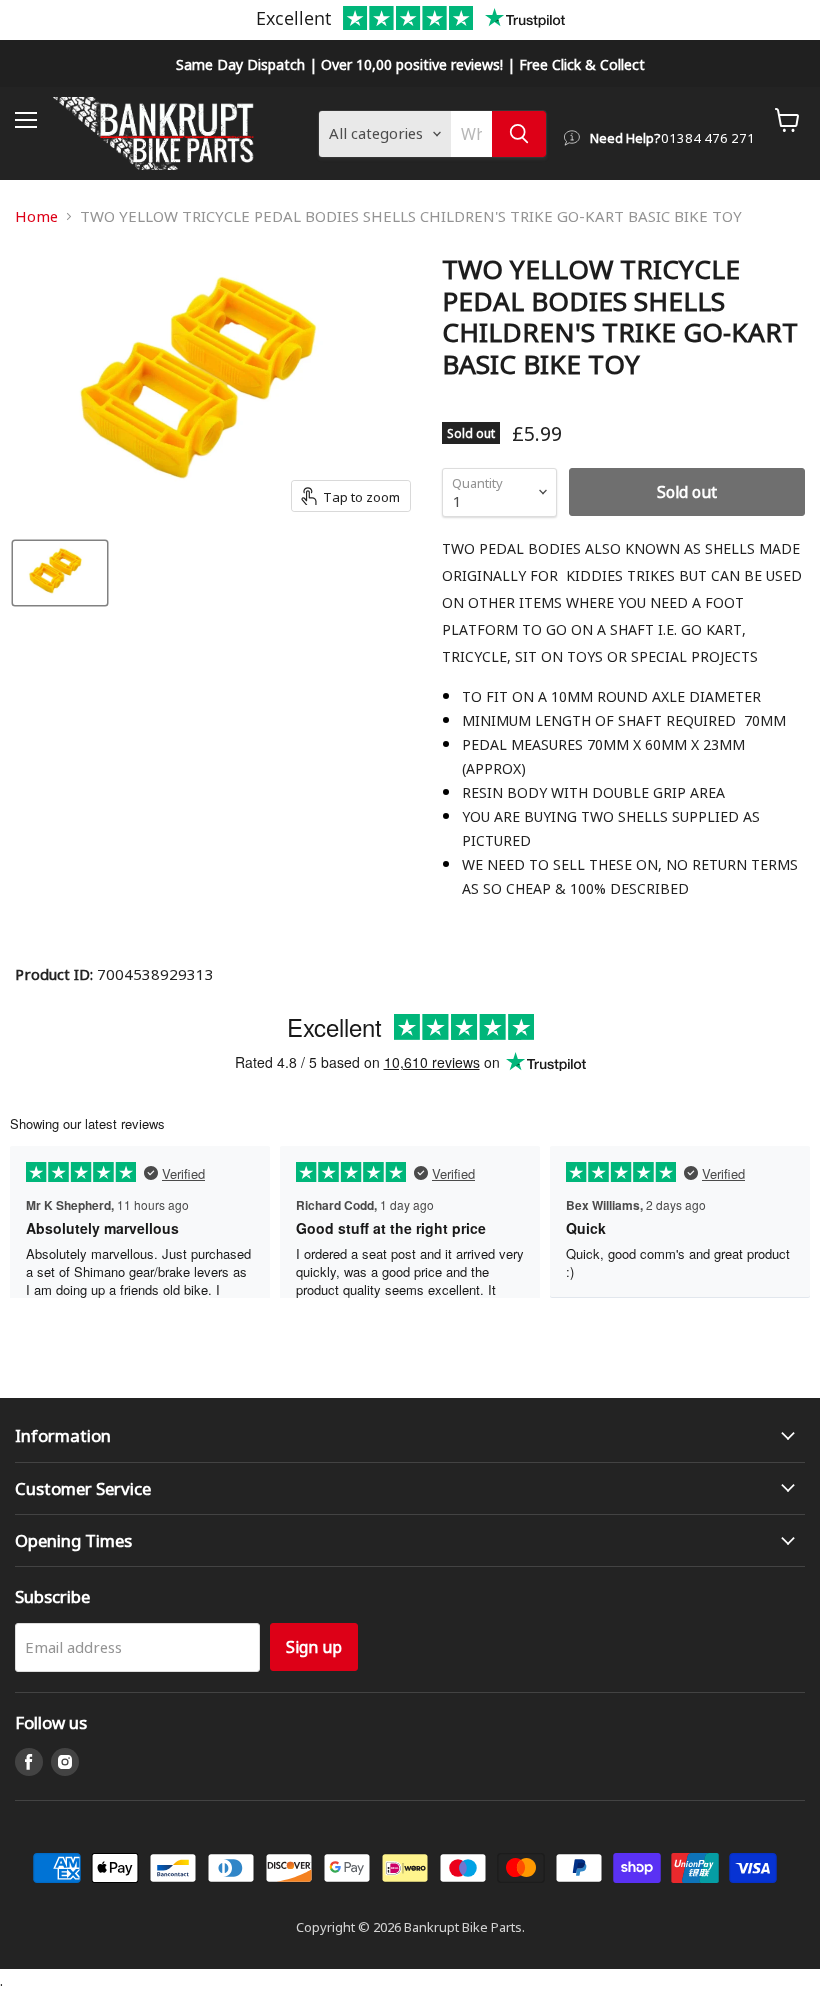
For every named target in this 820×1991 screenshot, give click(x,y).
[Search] (519, 134)
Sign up (314, 1646)
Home (36, 216)
